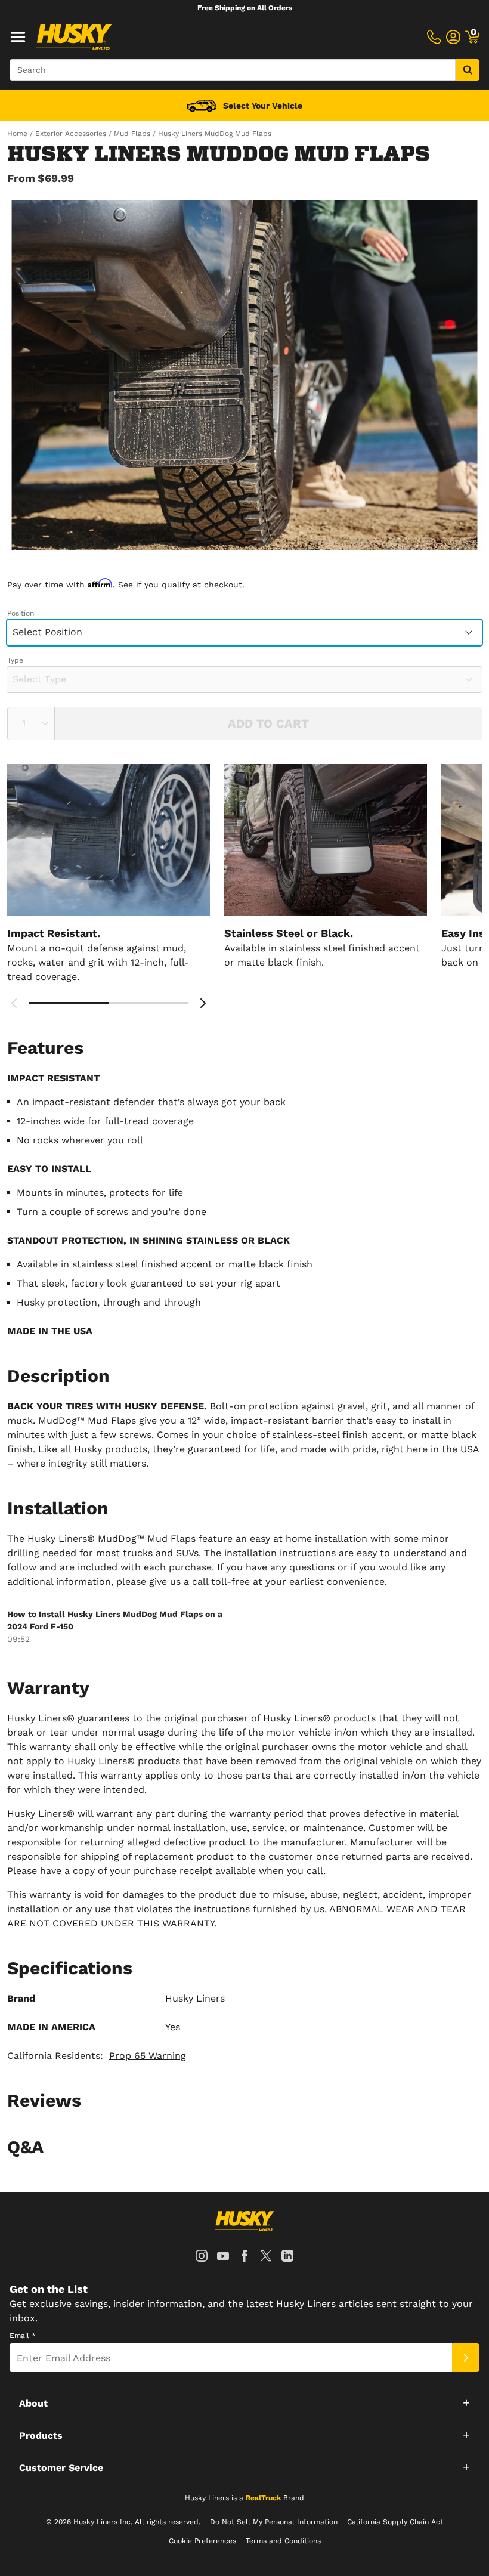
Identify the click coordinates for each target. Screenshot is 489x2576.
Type (15, 660)
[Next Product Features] (203, 1003)
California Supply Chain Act (395, 2522)
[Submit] (466, 2358)
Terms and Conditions (283, 2541)
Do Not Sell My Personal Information (274, 2522)
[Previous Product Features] (14, 1003)
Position (21, 613)
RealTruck (263, 2498)
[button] (244, 2402)
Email (23, 2336)
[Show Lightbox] (244, 375)
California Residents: (97, 2056)
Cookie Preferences (202, 2541)
